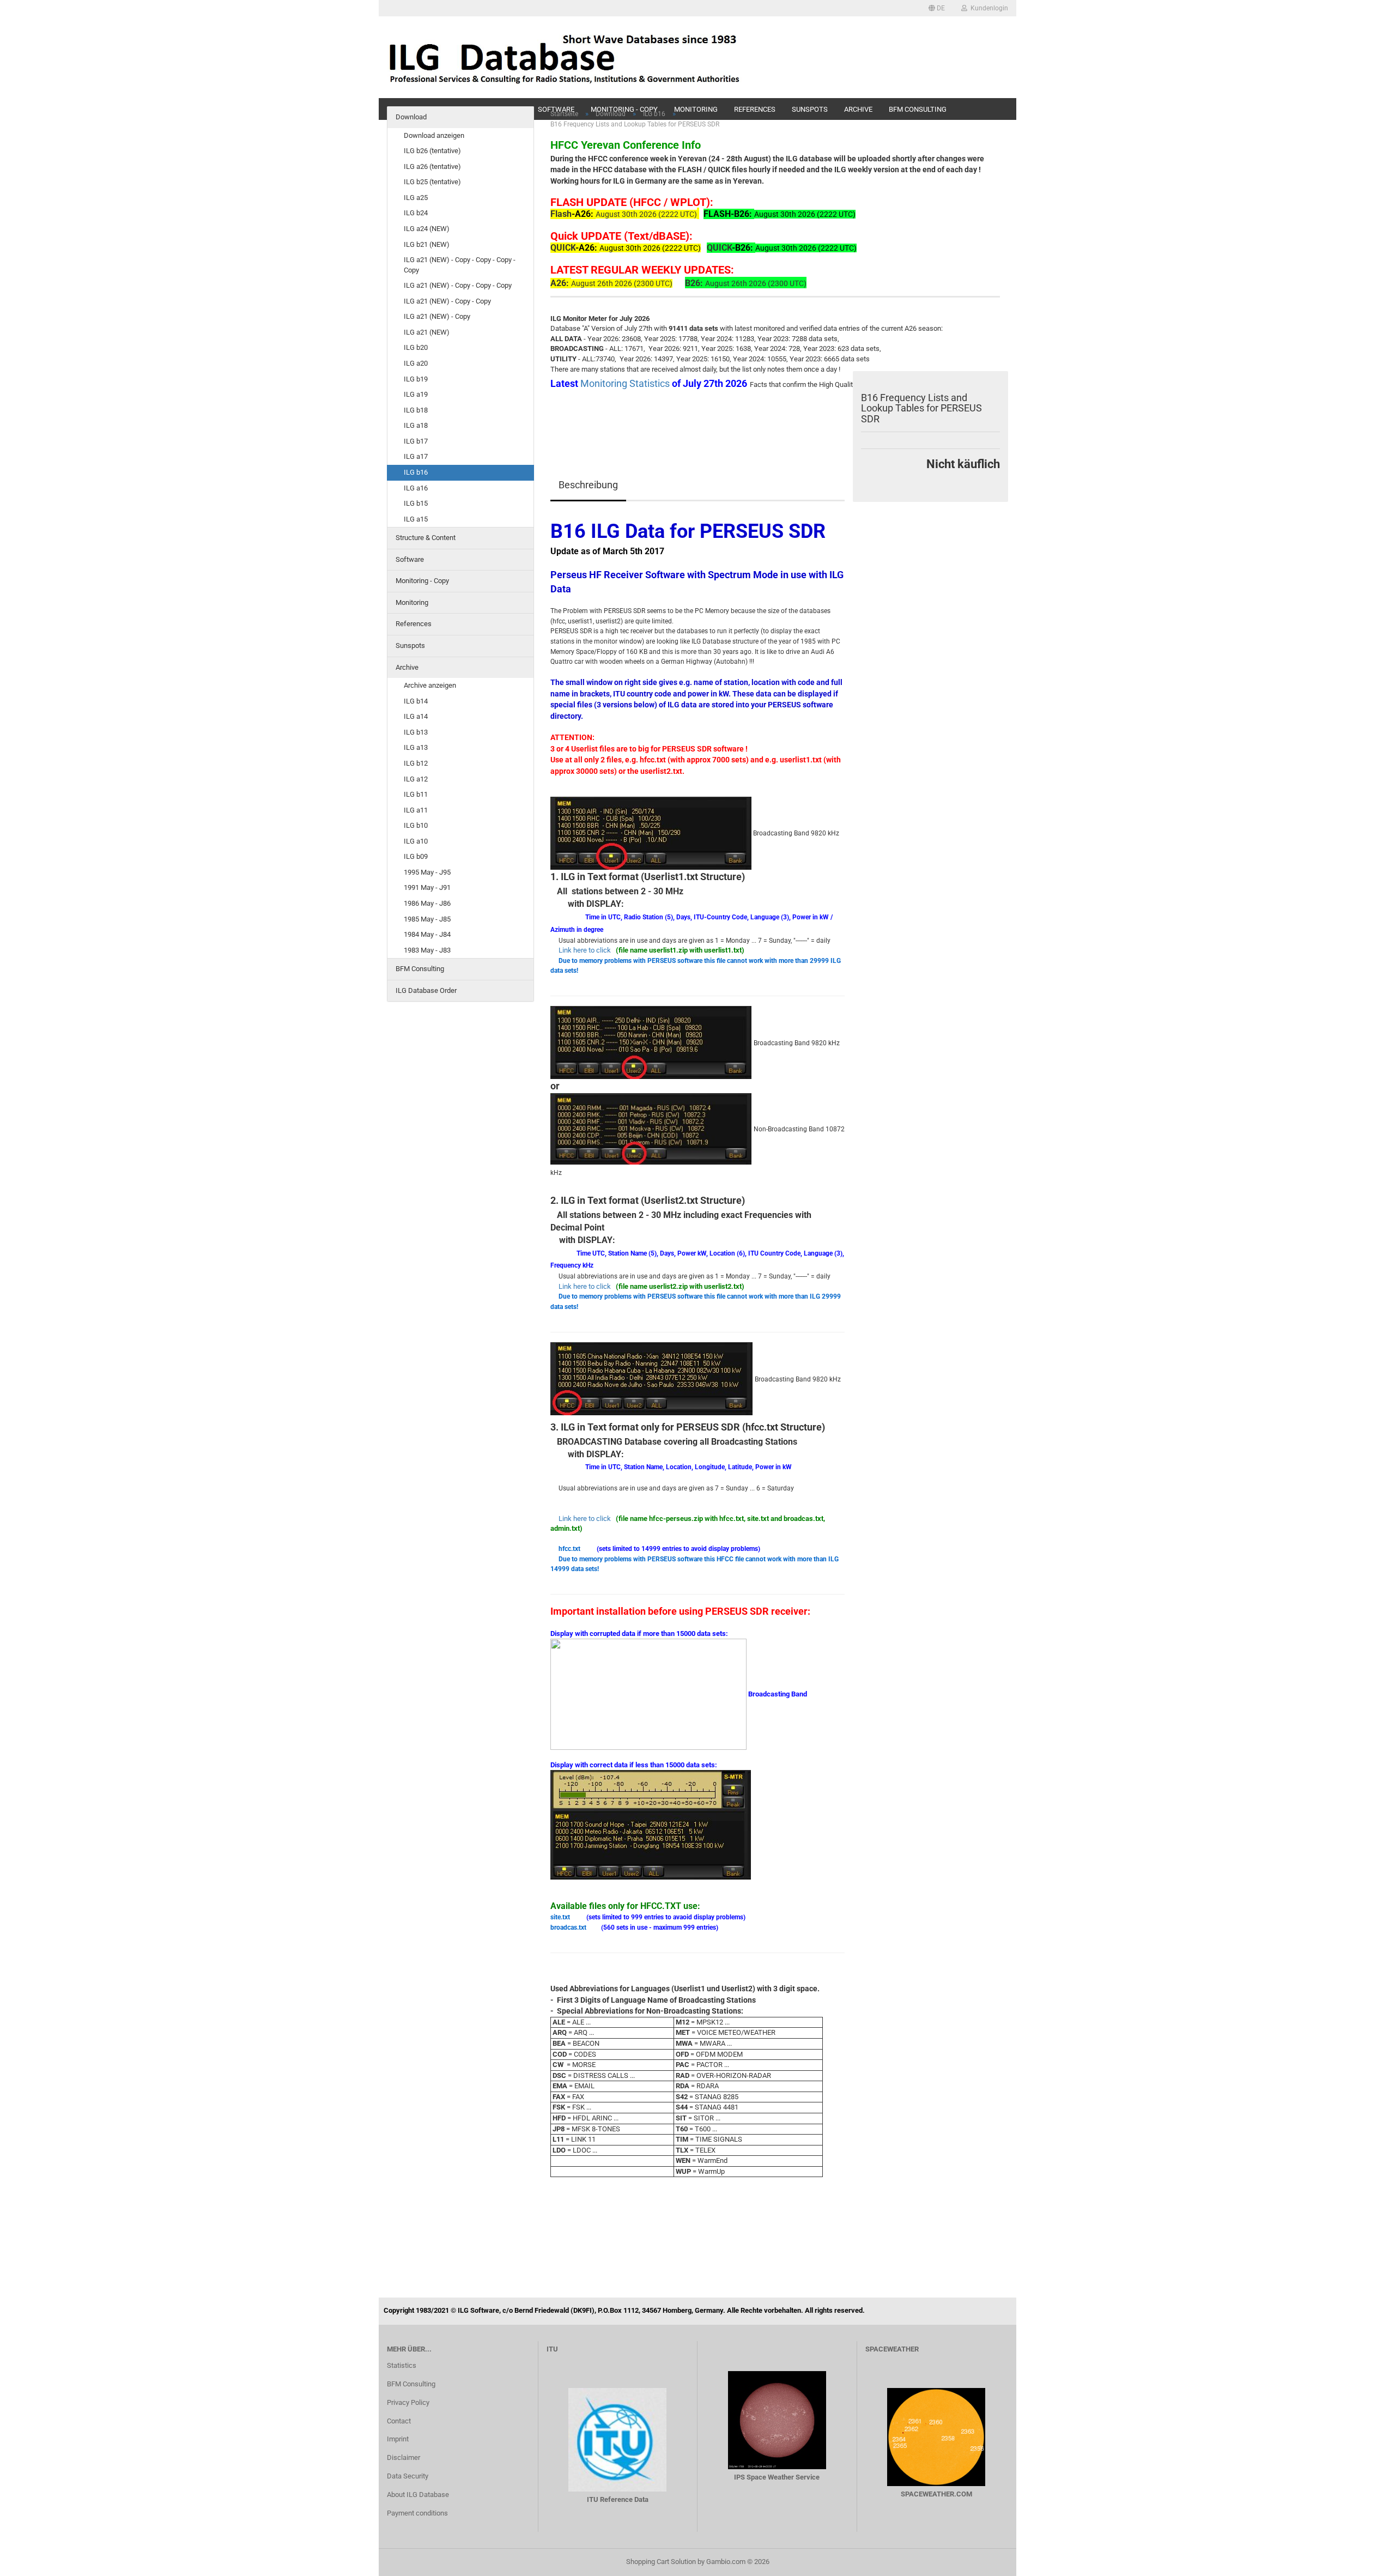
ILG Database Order (426, 990)
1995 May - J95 (427, 872)
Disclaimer (404, 2457)
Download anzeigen (434, 135)
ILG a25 (416, 198)
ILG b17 (416, 441)
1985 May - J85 (427, 919)
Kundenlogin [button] (988, 8)
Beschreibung (588, 485)
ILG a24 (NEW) (427, 229)
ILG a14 (416, 716)
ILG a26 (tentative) (432, 166)
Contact (399, 2421)
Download (411, 117)
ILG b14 (416, 701)
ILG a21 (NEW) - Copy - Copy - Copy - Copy (460, 265)
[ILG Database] (565, 57)
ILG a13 (416, 747)
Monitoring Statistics (626, 383)
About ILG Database (418, 2495)
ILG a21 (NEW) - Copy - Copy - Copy (458, 285)
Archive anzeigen (430, 685)
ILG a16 (416, 488)
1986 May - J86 (427, 903)
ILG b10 (416, 825)
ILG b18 (416, 410)
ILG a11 (416, 810)
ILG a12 (416, 779)
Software (410, 559)
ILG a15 (416, 519)
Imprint (398, 2439)
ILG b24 (416, 213)
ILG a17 (416, 456)
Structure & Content (426, 538)
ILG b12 (416, 763)
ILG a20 (416, 363)
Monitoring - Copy (422, 581)
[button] (937, 8)
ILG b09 (416, 856)
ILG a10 (416, 841)
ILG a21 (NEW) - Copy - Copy (447, 301)
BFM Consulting (420, 969)
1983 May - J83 (427, 950)
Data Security (408, 2476)
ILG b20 (416, 347)
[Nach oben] (1365, 2560)
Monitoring (412, 602)
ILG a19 (416, 394)
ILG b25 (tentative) (432, 182)
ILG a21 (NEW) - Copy (437, 316)
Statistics (402, 2365)
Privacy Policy (408, 2402)
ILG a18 (416, 425)
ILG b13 (416, 732)
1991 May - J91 (427, 887)
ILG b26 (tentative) (432, 151)
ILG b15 (416, 503)
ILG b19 (416, 379)
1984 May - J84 (427, 934)
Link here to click (585, 950)
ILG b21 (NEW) (427, 244)
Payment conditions (417, 2513)
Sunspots (410, 645)
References (414, 624)
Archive (407, 667)
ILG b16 (416, 472)
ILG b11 (416, 794)
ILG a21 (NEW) (427, 332)
